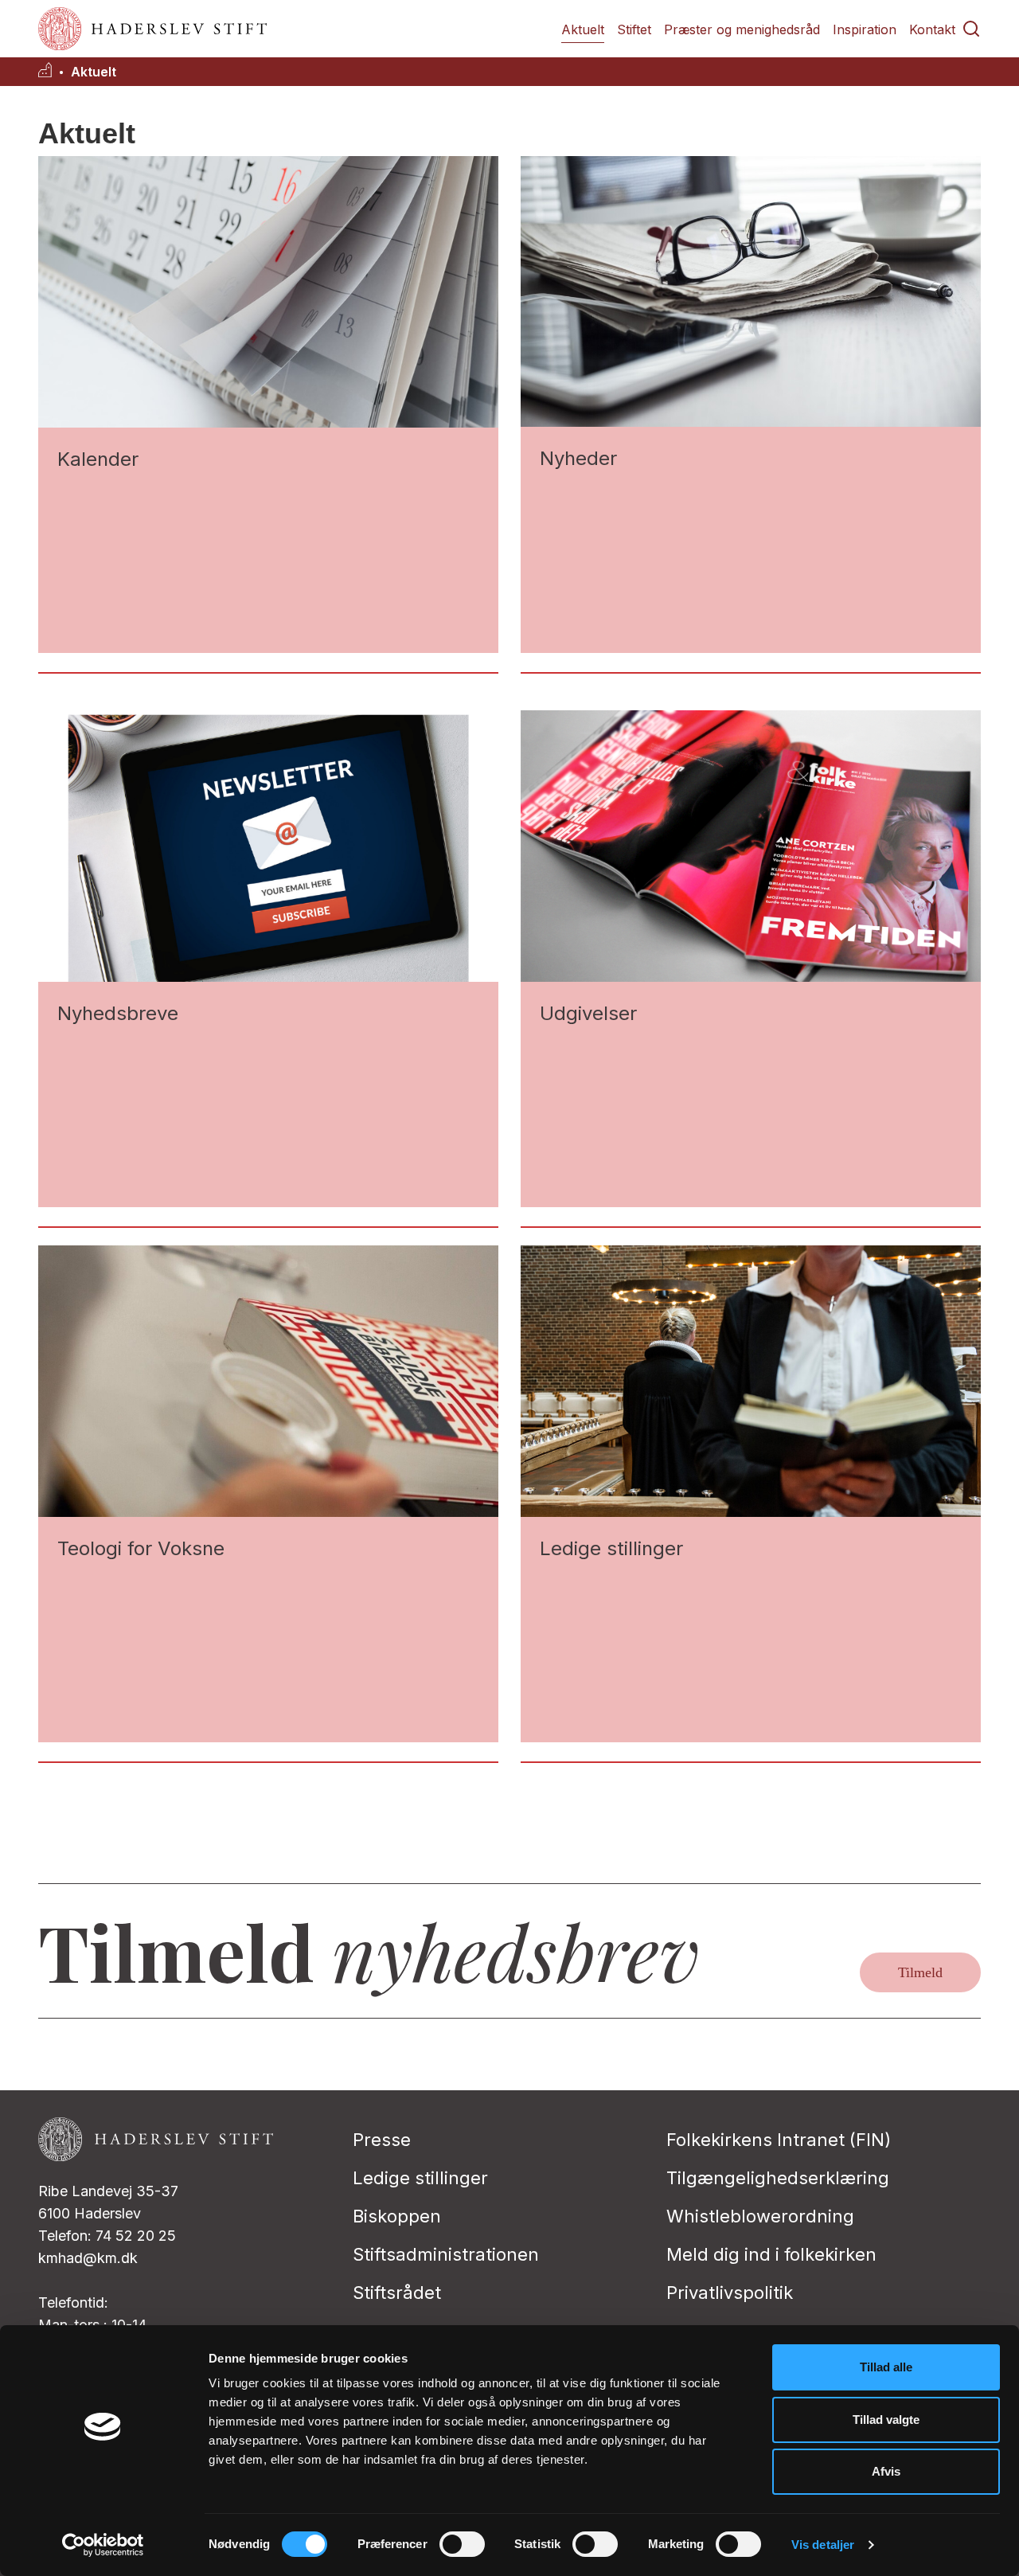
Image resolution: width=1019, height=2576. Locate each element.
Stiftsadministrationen (446, 2254)
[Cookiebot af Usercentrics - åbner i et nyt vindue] (103, 2545)
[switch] (462, 2544)
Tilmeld (920, 1972)
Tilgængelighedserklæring (778, 2178)
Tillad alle (886, 2367)
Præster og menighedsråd (742, 29)
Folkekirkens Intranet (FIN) (779, 2140)
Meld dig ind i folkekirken (771, 2254)
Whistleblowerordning (760, 2216)
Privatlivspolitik (730, 2293)
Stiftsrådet (397, 2293)
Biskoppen (397, 2216)
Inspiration (865, 29)
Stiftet (634, 29)
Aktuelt (583, 29)
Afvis (886, 2471)
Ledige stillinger (420, 2178)
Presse (382, 2140)
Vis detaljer (823, 2545)
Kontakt (932, 29)
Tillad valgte (886, 2420)
